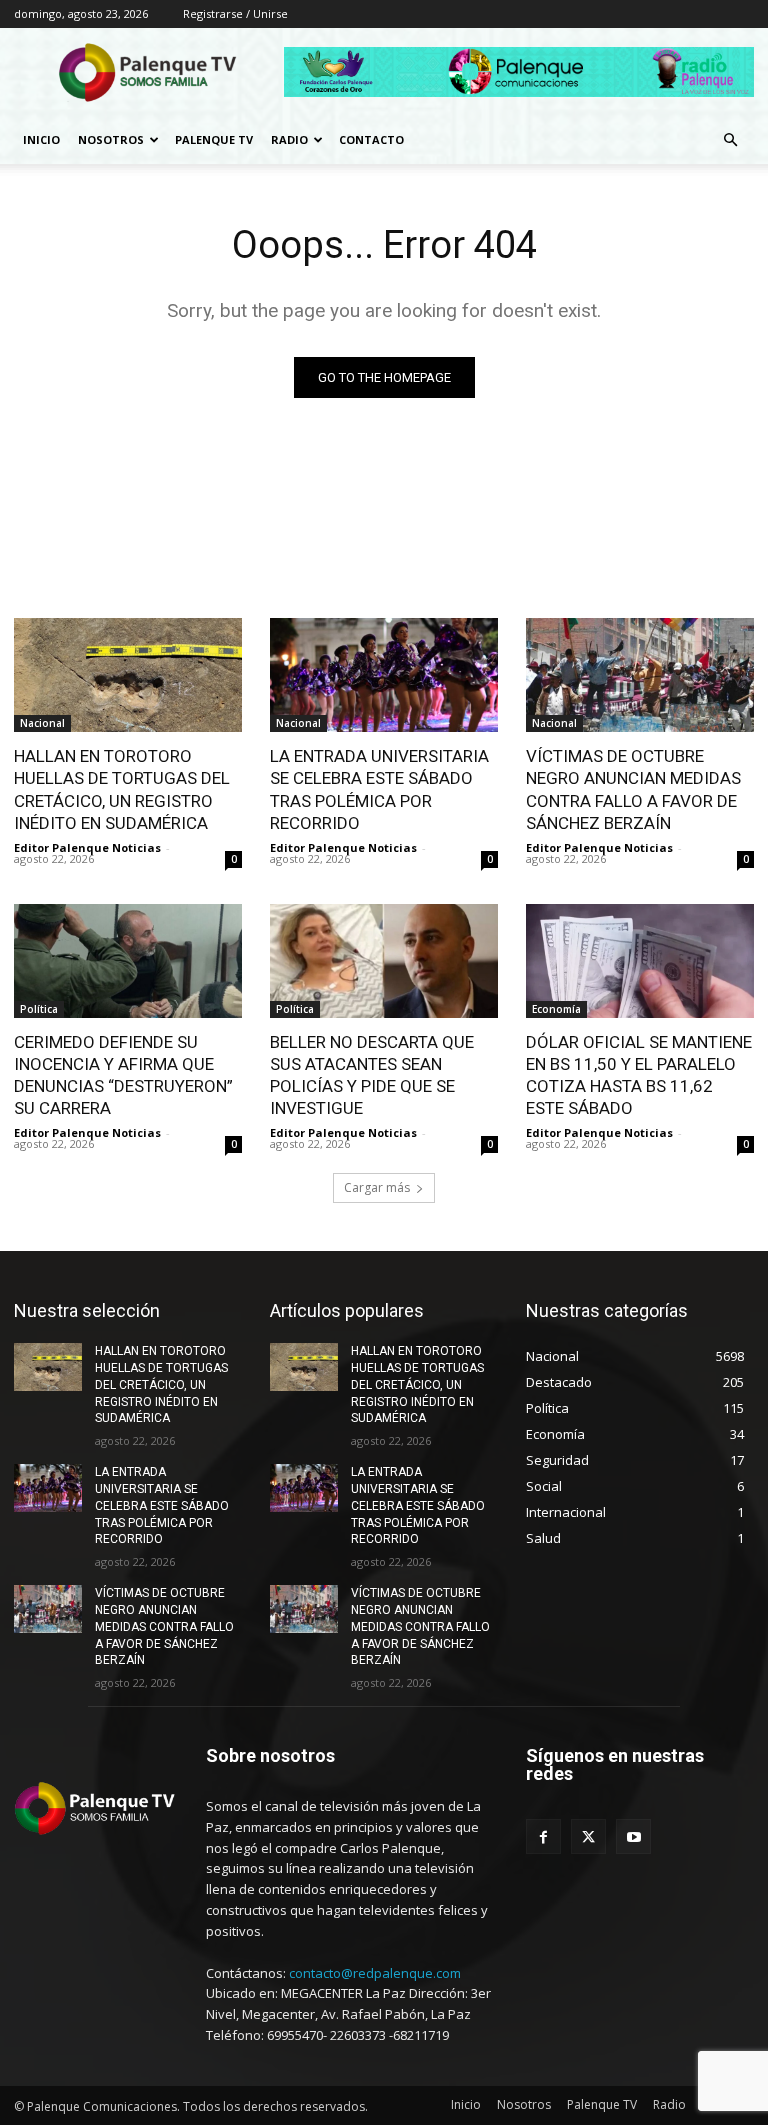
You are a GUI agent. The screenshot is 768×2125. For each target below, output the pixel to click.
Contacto (371, 139)
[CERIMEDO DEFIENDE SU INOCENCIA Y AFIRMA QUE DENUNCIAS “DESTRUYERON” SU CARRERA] (128, 961)
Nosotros (111, 139)
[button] (730, 140)
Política (39, 1009)
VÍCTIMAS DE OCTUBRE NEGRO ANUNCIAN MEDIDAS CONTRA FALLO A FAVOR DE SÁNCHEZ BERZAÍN (164, 1626)
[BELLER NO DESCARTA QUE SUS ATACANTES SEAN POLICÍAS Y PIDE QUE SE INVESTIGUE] (384, 961)
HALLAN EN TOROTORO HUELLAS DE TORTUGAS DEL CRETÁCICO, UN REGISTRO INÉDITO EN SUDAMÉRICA (161, 1384)
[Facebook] (543, 1836)
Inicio (41, 139)
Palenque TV (214, 139)
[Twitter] (588, 1836)
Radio (289, 139)
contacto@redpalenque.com (375, 1973)
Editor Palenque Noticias (87, 847)
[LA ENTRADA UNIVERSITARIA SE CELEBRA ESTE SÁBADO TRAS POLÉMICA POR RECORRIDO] (384, 675)
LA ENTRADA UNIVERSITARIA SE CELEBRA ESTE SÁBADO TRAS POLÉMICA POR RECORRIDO (162, 1505)
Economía (556, 1009)
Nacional (42, 723)
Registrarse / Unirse (235, 13)
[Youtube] (633, 1836)
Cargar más (377, 1187)
